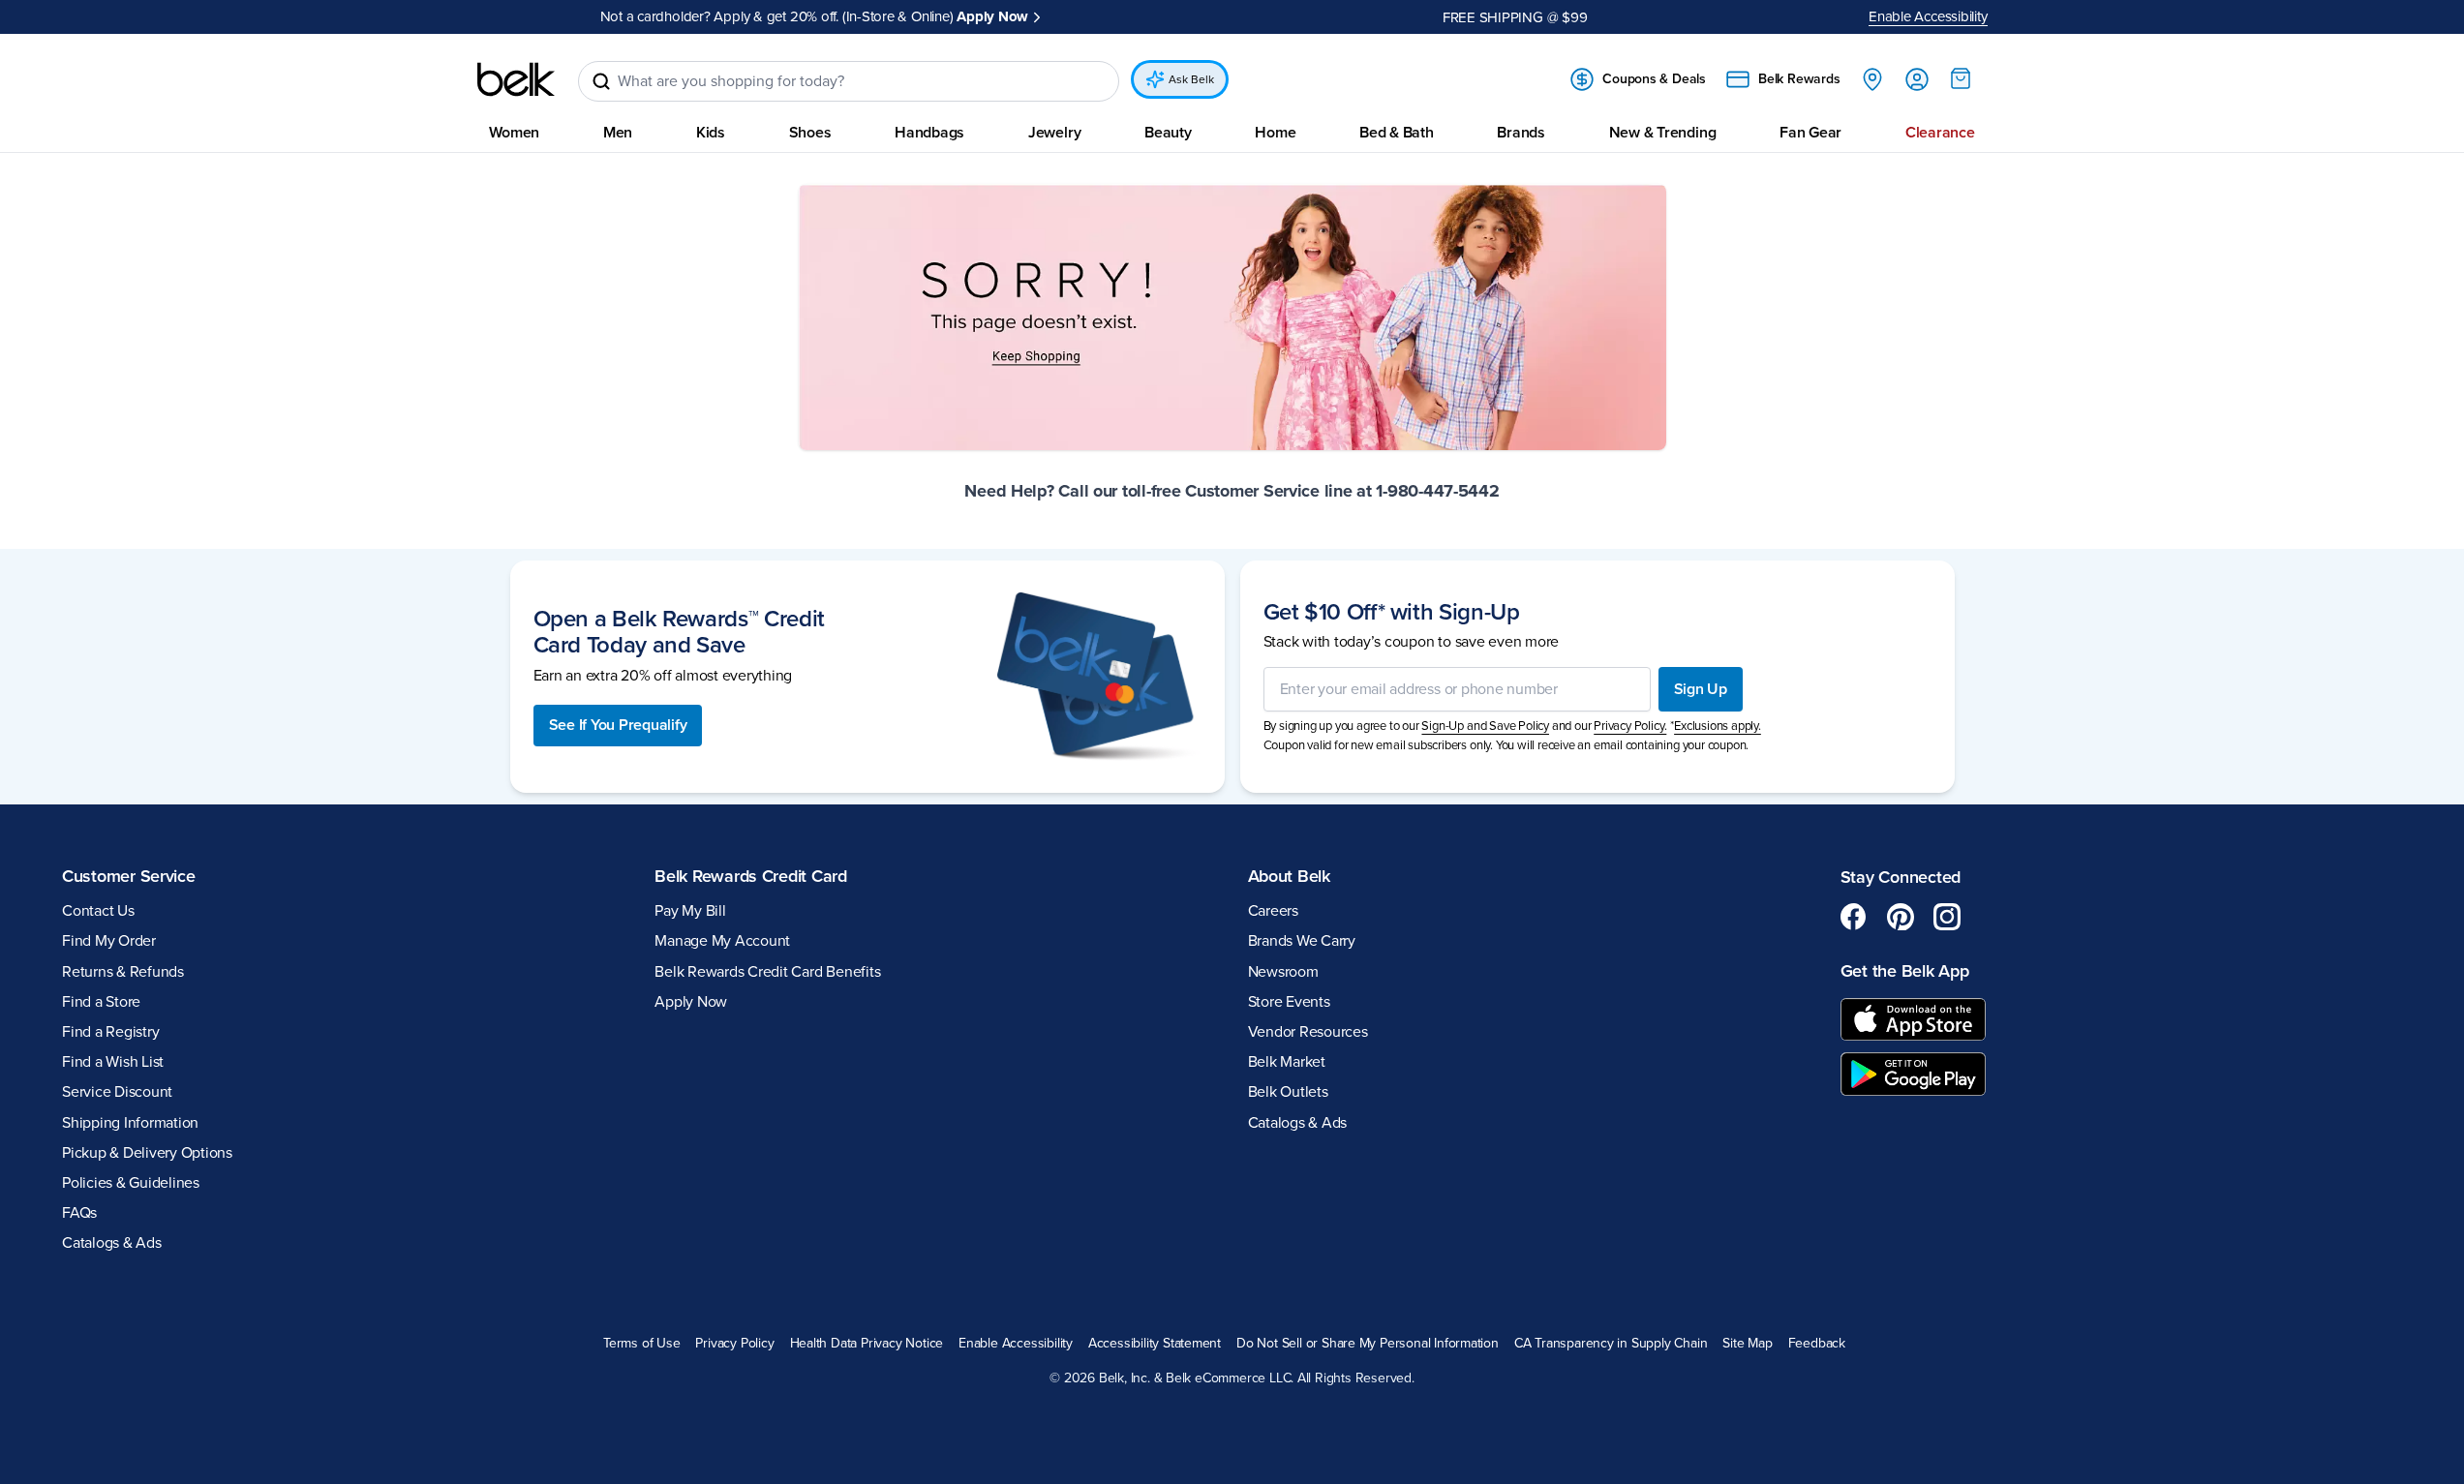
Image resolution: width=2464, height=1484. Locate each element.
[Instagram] (1947, 917)
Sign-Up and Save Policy (1485, 726)
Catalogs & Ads (112, 1243)
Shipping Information (130, 1123)
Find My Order (109, 941)
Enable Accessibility (1928, 16)
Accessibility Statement (1155, 1344)
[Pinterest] (1901, 917)
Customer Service (129, 876)
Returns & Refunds (123, 972)
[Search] (601, 81)
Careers (1273, 911)
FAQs (79, 1213)
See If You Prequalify (618, 725)
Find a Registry (110, 1032)
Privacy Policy (734, 1344)
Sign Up (1701, 689)
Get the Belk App (1905, 971)
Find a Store (101, 1002)
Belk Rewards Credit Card (751, 876)
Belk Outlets (1288, 1092)
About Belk (1289, 876)
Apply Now (992, 16)
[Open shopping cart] (1961, 78)
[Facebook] (1854, 917)
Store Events (1289, 1002)
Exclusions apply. (1718, 726)
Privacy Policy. (1630, 726)
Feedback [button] (1817, 1344)
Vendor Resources (1308, 1032)
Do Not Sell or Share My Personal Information (1368, 1344)
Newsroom (1283, 972)
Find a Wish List (113, 1062)
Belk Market (1287, 1062)
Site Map (1747, 1344)
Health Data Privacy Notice (867, 1344)
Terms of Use (641, 1344)
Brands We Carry (1302, 941)
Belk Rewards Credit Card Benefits (767, 972)
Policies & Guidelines (131, 1183)
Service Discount (117, 1092)
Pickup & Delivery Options (147, 1153)
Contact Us (98, 911)
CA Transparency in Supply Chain (1611, 1344)
